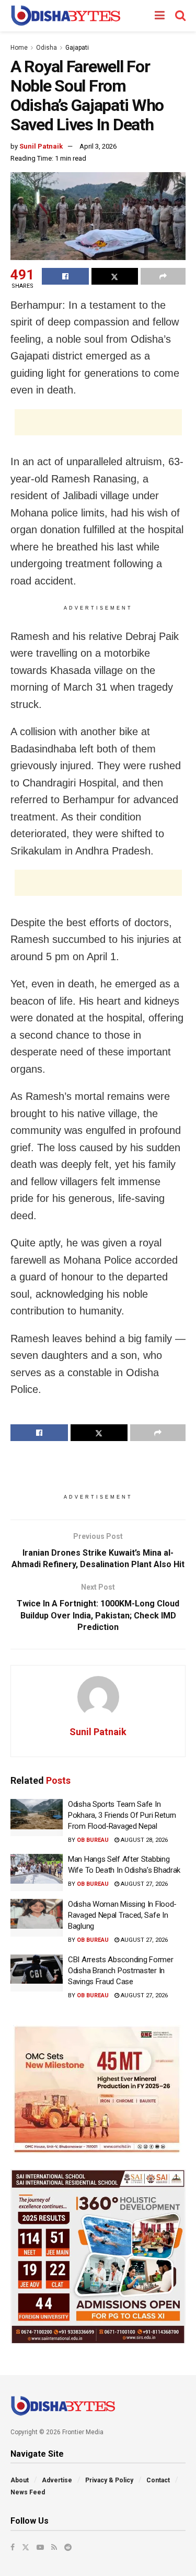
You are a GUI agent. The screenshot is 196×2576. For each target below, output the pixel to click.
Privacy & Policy (109, 2480)
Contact (158, 2480)
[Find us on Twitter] (26, 2547)
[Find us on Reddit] (68, 2547)
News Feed (28, 2492)
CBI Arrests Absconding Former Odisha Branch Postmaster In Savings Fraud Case (120, 1971)
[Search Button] (180, 16)
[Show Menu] (160, 16)
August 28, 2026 (143, 1840)
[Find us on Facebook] (13, 2547)
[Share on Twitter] (115, 276)
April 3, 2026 (98, 146)
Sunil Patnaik (41, 146)
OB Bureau (93, 1840)
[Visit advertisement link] (98, 2089)
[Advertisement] (98, 422)
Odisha (47, 48)
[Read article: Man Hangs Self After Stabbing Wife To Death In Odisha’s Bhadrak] (37, 1873)
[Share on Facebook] (65, 276)
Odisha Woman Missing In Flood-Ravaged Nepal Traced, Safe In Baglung (122, 1915)
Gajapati (77, 48)
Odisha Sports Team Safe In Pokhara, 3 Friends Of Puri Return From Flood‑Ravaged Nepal (122, 1815)
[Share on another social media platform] (163, 276)
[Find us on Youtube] (40, 2547)
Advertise (57, 2480)
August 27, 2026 (143, 1884)
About (20, 2480)
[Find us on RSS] (54, 2547)
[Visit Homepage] (66, 16)
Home (19, 48)
